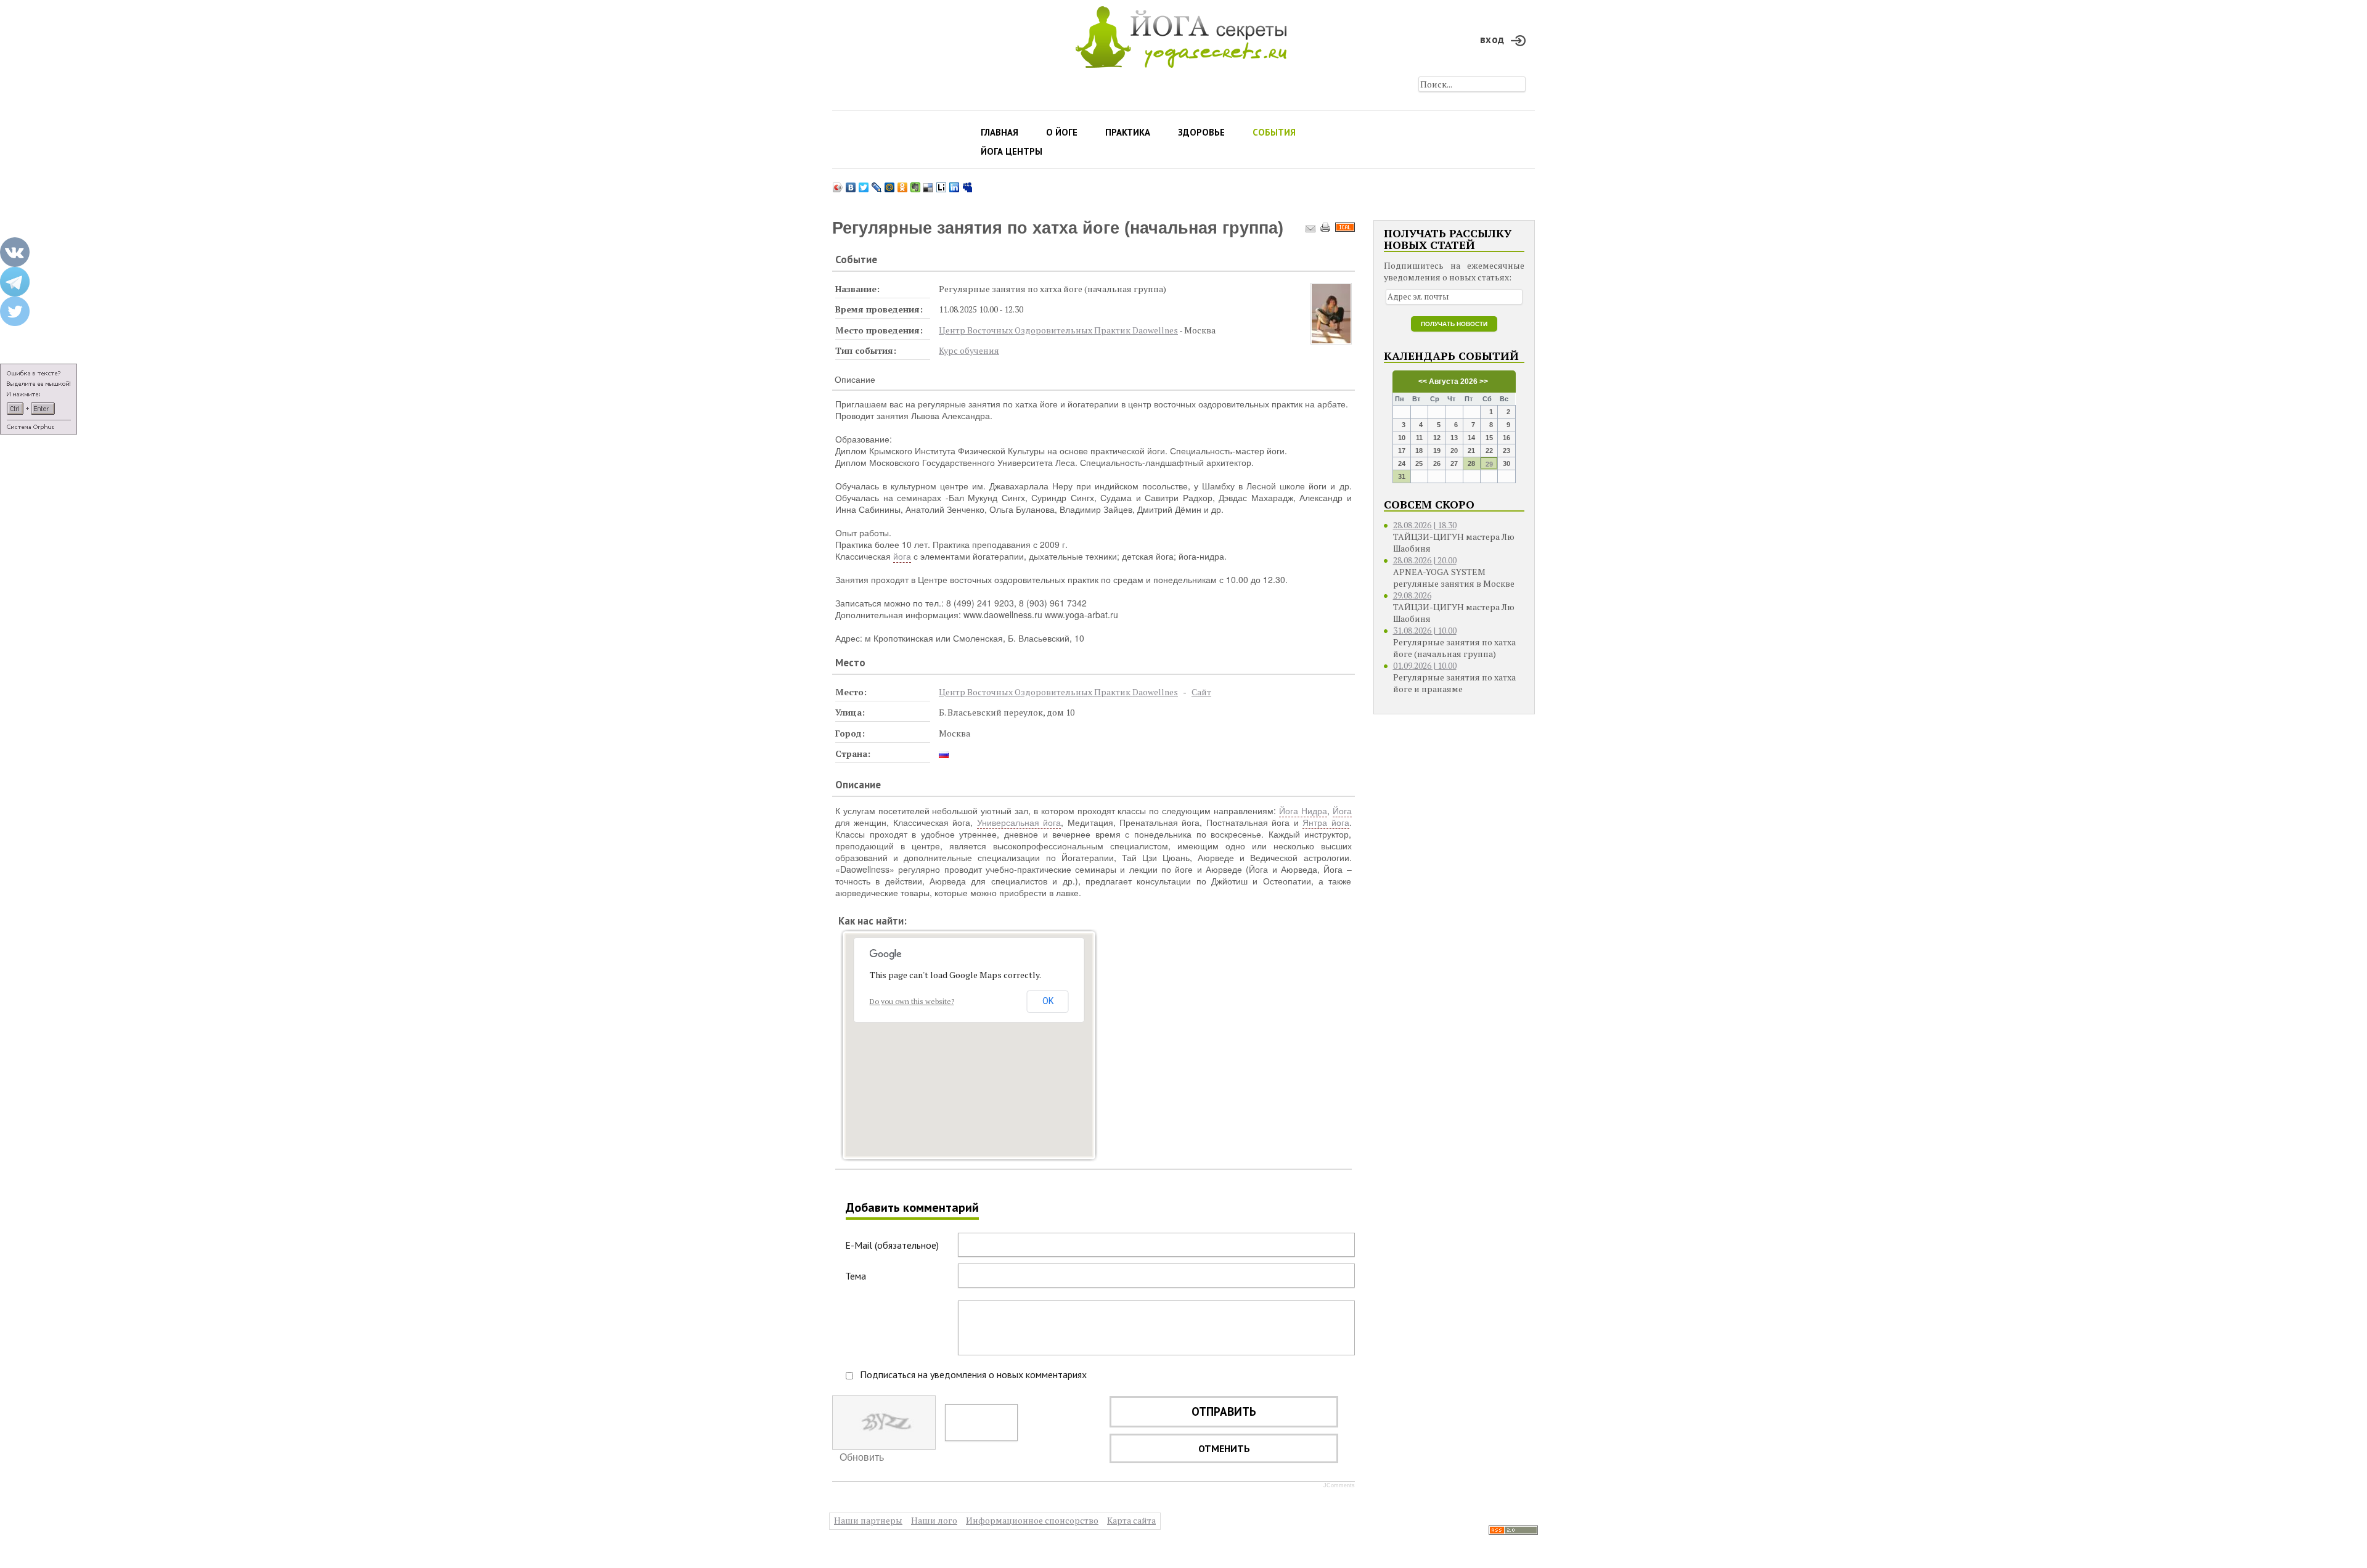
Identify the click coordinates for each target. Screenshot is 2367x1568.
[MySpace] (967, 184)
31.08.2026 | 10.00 (1425, 630)
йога (902, 556)
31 (1402, 476)
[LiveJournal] (877, 184)
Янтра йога (1326, 822)
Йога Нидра (1303, 811)
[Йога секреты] (1513, 1529)
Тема (856, 1276)
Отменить (1224, 1448)
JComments (1339, 1485)
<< (1423, 382)
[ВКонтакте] (851, 184)
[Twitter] (864, 184)
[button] (969, 1034)
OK (1048, 1001)
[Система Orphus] (39, 399)
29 (1489, 464)
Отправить (1224, 1411)
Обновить (862, 1457)
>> (1483, 382)
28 (1471, 463)
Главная (1000, 132)
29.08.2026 (1412, 595)
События (1274, 132)
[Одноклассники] (903, 184)
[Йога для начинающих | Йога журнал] (1181, 34)
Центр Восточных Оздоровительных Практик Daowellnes (1058, 330)
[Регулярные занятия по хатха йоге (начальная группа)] (1331, 314)
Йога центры (1012, 151)
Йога (1342, 811)
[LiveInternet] (942, 184)
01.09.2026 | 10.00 (1425, 665)
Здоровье (1201, 132)
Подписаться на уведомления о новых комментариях (973, 1374)
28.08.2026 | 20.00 (1425, 560)
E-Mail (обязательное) (892, 1245)
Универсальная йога (1019, 822)
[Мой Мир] (890, 184)
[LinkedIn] (955, 184)
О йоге (1062, 132)
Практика (1128, 132)
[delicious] (929, 184)
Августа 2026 (1453, 382)
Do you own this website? (912, 1001)
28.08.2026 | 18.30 (1425, 525)
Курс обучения (969, 350)
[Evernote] (916, 184)
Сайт (1201, 692)
